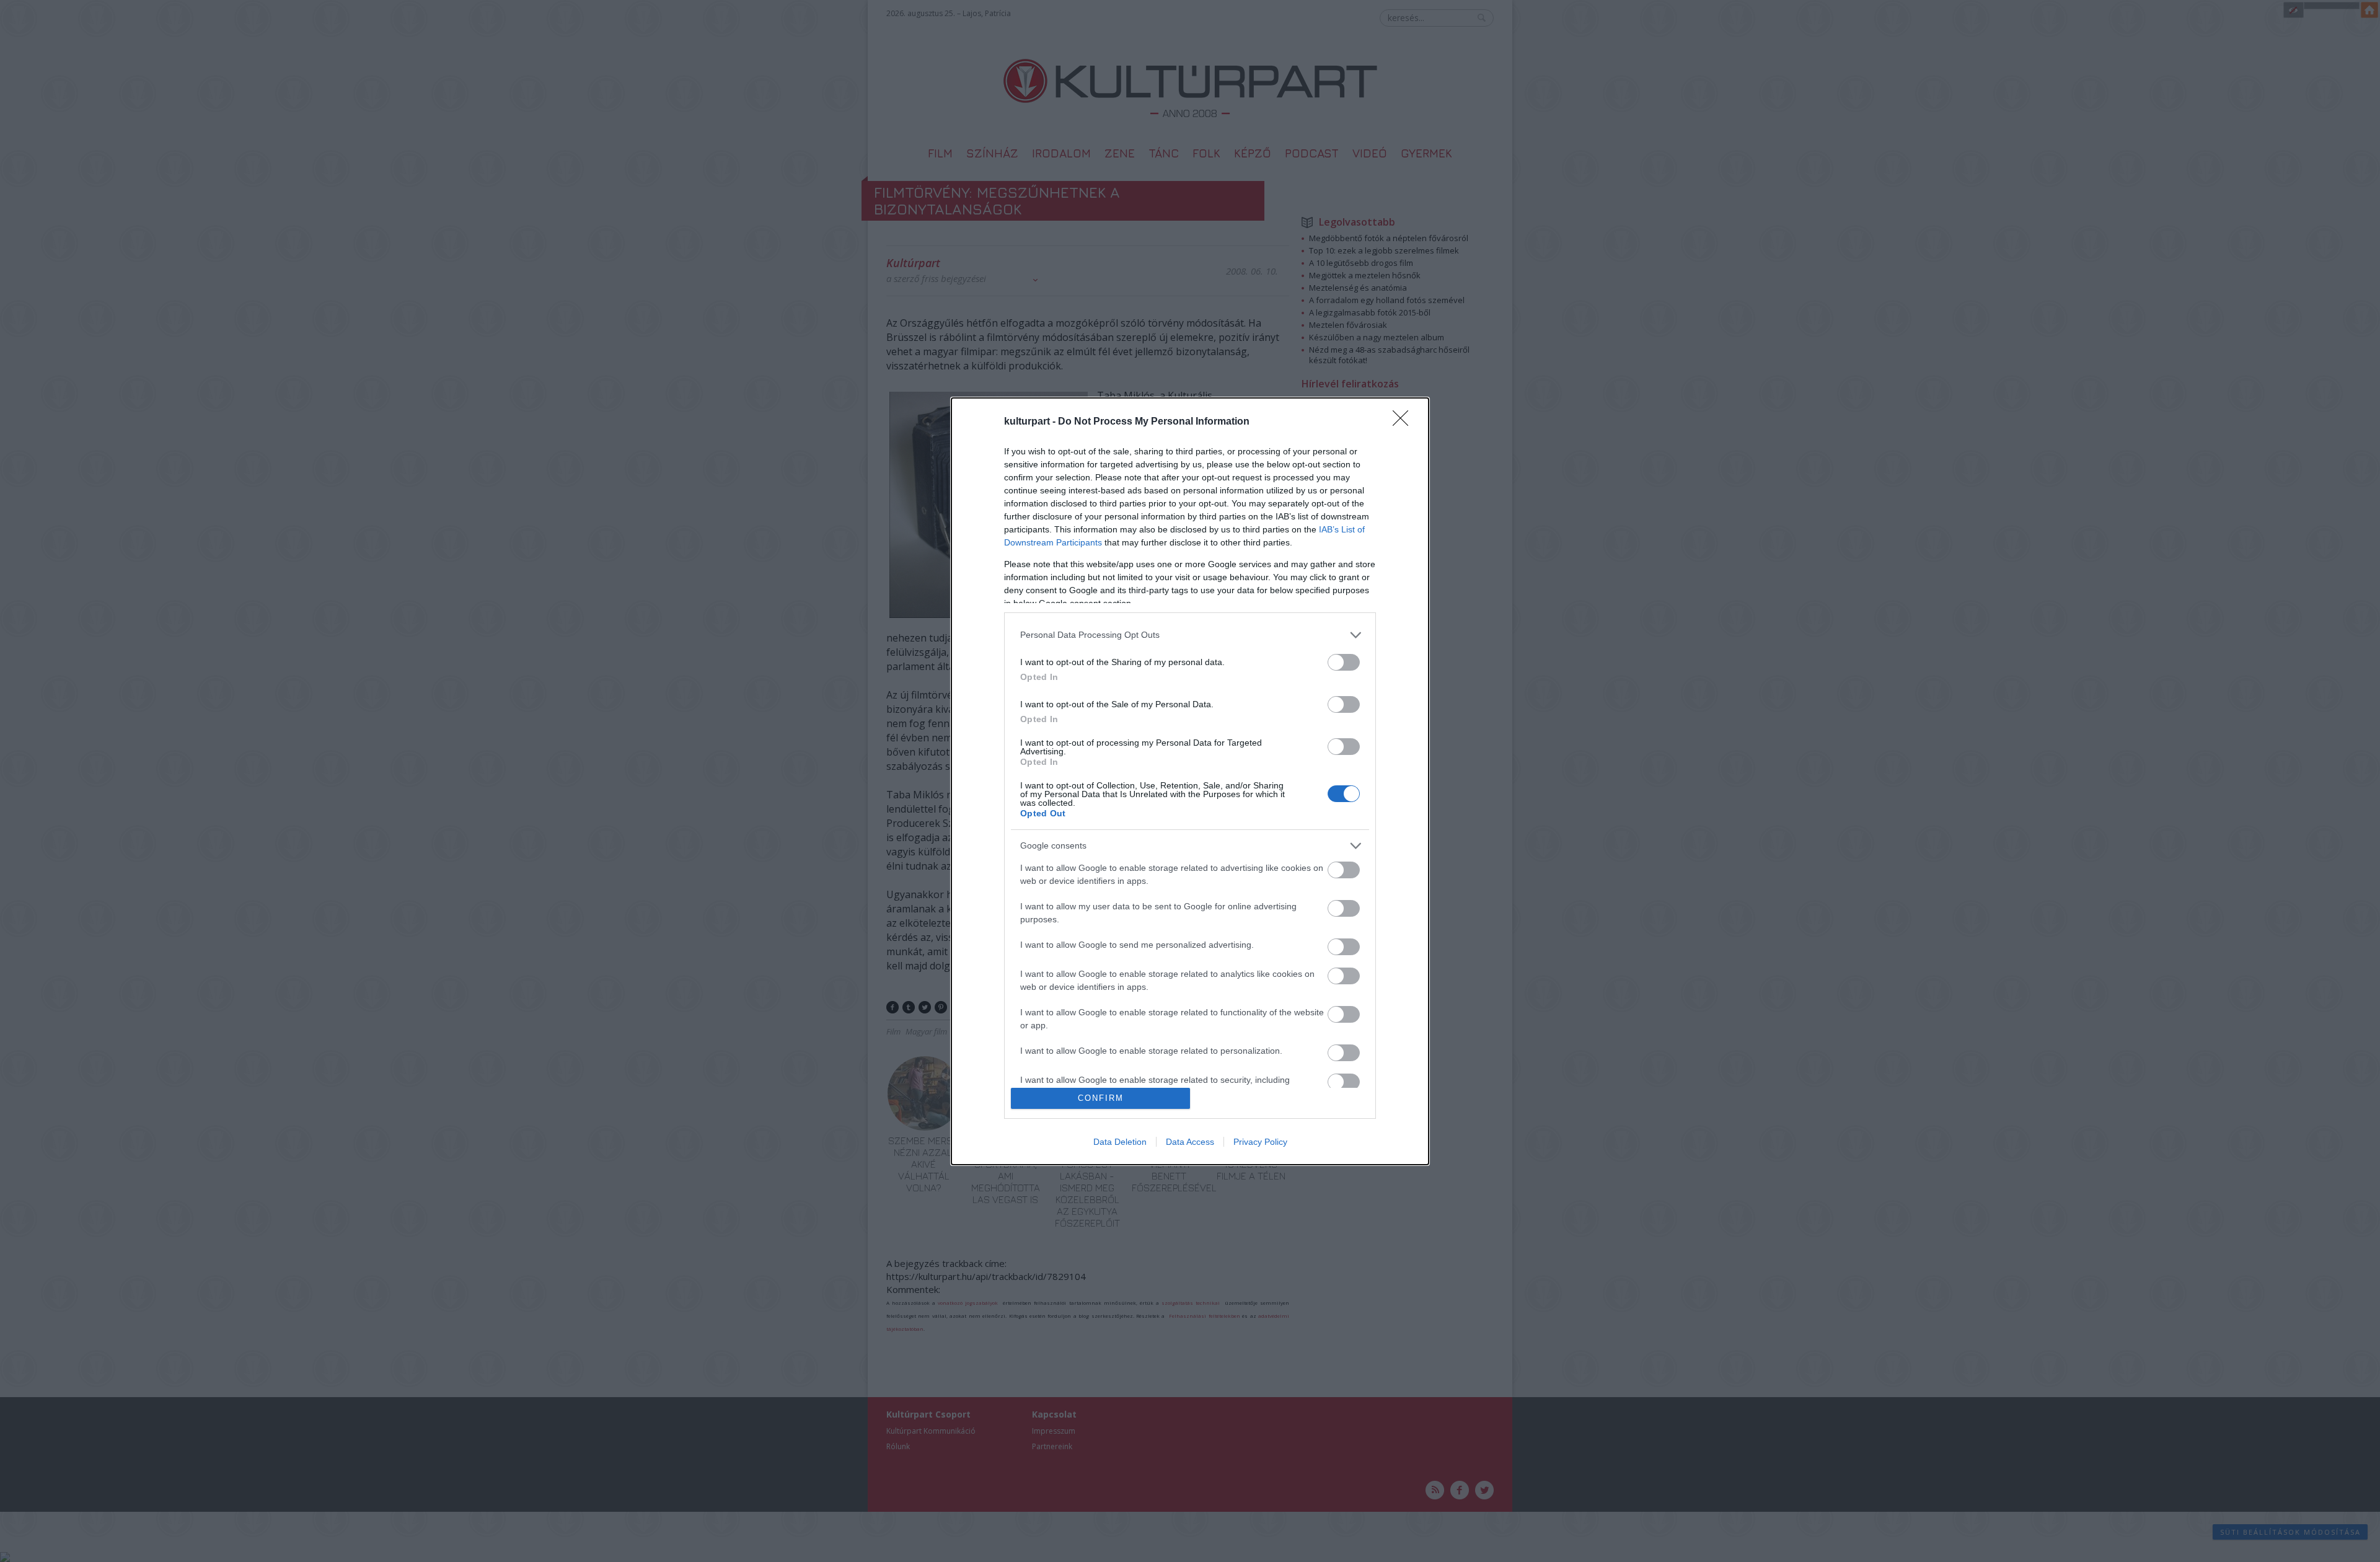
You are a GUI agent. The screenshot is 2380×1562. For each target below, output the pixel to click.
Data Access (1190, 1142)
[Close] (1404, 422)
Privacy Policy (1260, 1142)
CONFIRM (1101, 1098)
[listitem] (1190, 635)
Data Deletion (1120, 1142)
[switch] (1344, 662)
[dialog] (1190, 781)
